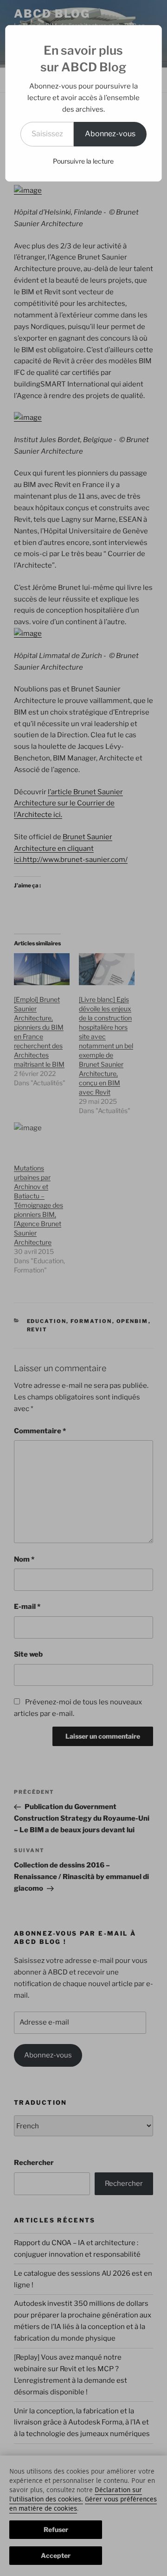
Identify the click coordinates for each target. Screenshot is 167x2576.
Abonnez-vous (110, 134)
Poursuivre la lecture (83, 161)
